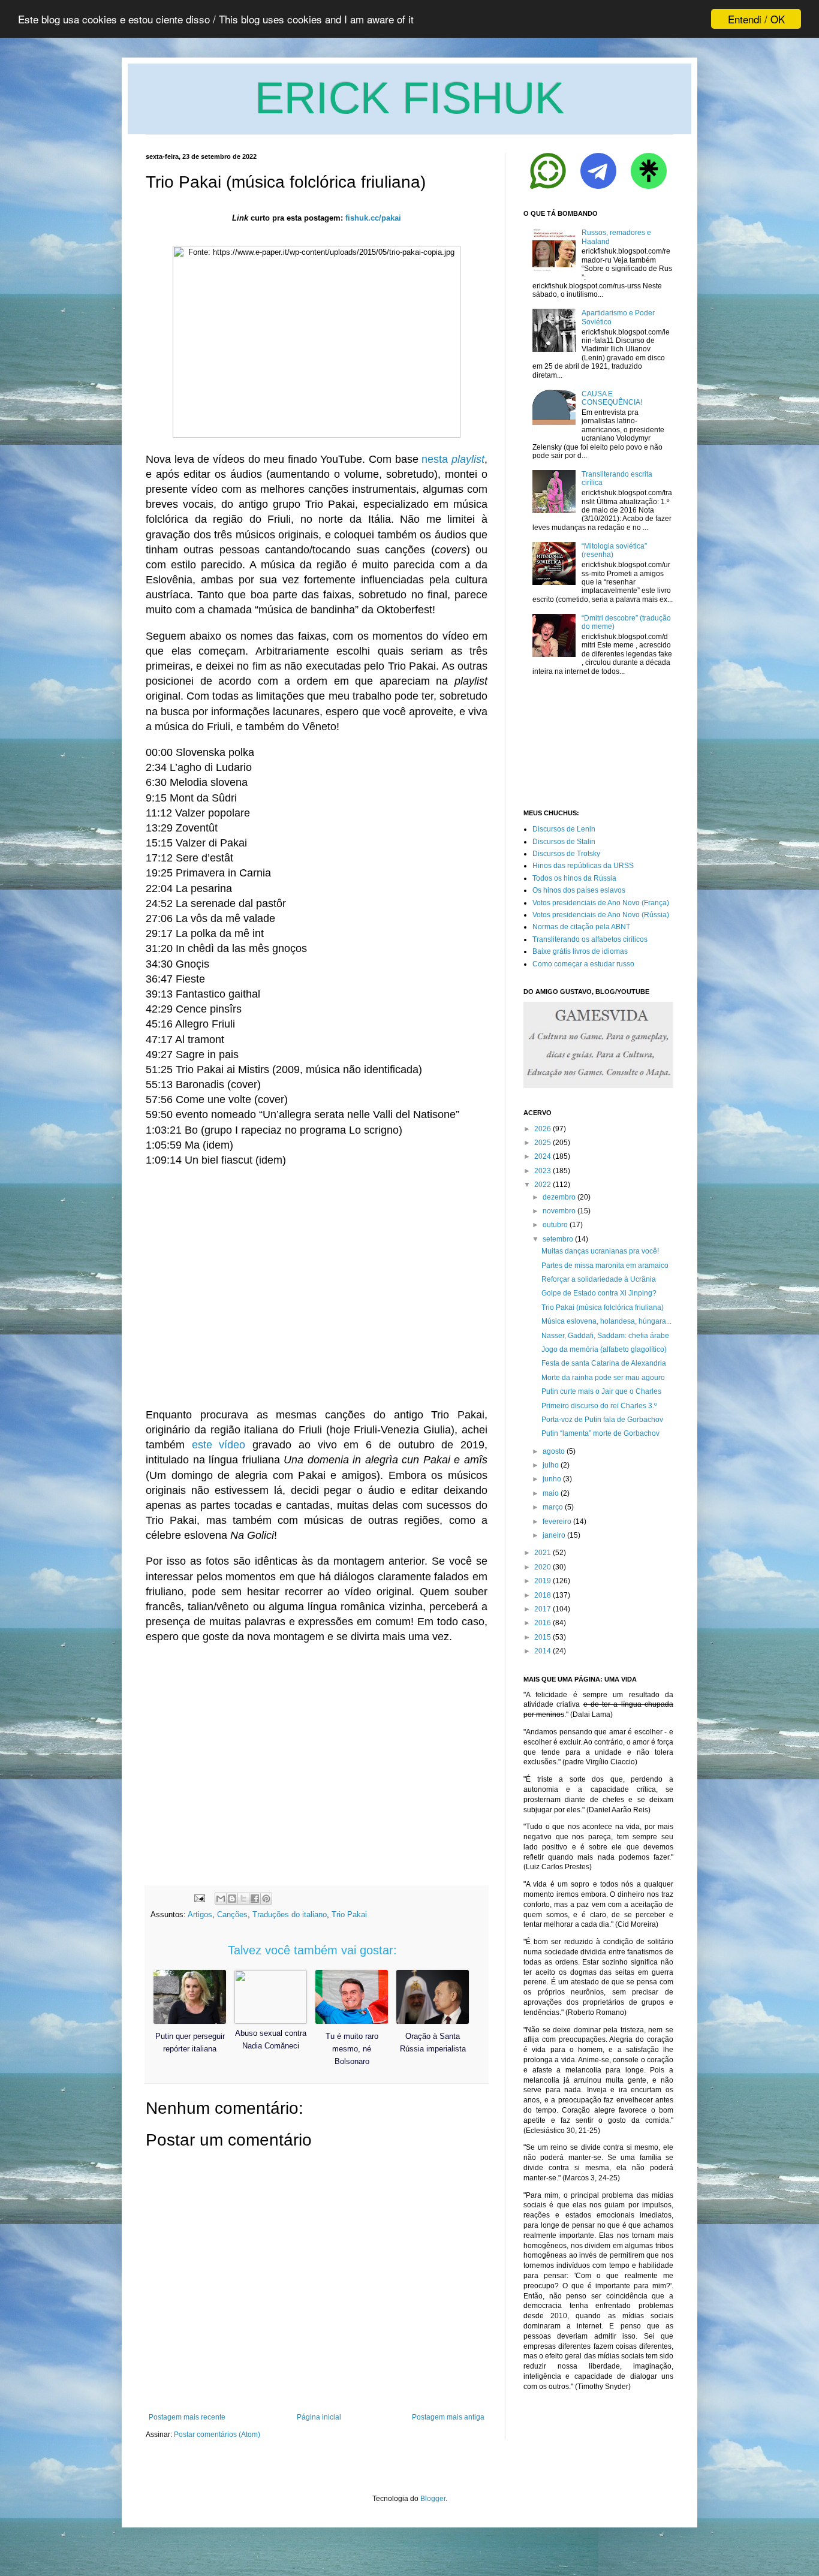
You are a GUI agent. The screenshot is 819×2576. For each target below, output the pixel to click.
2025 (543, 1143)
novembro (559, 1211)
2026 (543, 1129)
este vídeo (219, 1445)
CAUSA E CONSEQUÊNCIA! (612, 398)
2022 (543, 1185)
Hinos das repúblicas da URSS (583, 866)
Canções (232, 1914)
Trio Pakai (349, 1914)
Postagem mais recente (187, 2417)
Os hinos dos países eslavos (579, 890)
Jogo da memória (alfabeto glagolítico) (604, 1349)
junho (552, 1479)
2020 (543, 1567)
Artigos (200, 1914)
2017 (543, 1609)
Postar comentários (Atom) (217, 2435)
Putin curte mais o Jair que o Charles (601, 1391)
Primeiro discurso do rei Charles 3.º (599, 1406)
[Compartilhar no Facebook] (255, 1899)
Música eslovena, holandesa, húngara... (606, 1321)
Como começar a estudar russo (583, 964)
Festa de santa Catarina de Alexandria (604, 1363)
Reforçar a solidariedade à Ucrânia (599, 1279)
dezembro (559, 1197)
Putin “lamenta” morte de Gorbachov (600, 1433)
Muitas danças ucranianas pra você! (600, 1251)
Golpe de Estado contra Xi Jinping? (599, 1293)
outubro (555, 1225)
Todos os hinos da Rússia (574, 878)
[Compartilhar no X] (243, 1899)
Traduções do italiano (290, 1914)
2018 (543, 1595)
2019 (543, 1581)
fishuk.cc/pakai (373, 218)
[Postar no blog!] (232, 1899)
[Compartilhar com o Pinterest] (266, 1899)
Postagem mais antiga (448, 2417)
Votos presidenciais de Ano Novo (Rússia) (601, 915)
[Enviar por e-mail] (221, 1899)
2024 (543, 1156)
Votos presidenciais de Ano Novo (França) (601, 903)
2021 (543, 1553)
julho (551, 1465)
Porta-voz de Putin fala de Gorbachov (602, 1420)
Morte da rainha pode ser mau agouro (603, 1378)
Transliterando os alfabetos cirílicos (590, 939)
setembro (558, 1239)
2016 (543, 1623)
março (553, 1507)
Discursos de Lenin (564, 829)
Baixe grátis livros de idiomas (580, 951)
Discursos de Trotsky (566, 854)
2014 (543, 1651)
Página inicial (319, 2417)
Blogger (433, 2499)
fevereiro (557, 1522)
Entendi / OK (756, 19)
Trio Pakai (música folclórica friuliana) (603, 1307)
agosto (554, 1451)
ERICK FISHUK (409, 98)
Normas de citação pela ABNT (581, 927)
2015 (543, 1637)
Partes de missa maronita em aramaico (605, 1266)
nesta (453, 459)
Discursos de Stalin (564, 842)
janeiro (554, 1535)
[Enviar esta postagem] (199, 1898)
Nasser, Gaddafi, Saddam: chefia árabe (605, 1336)
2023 (543, 1171)
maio (551, 1493)
